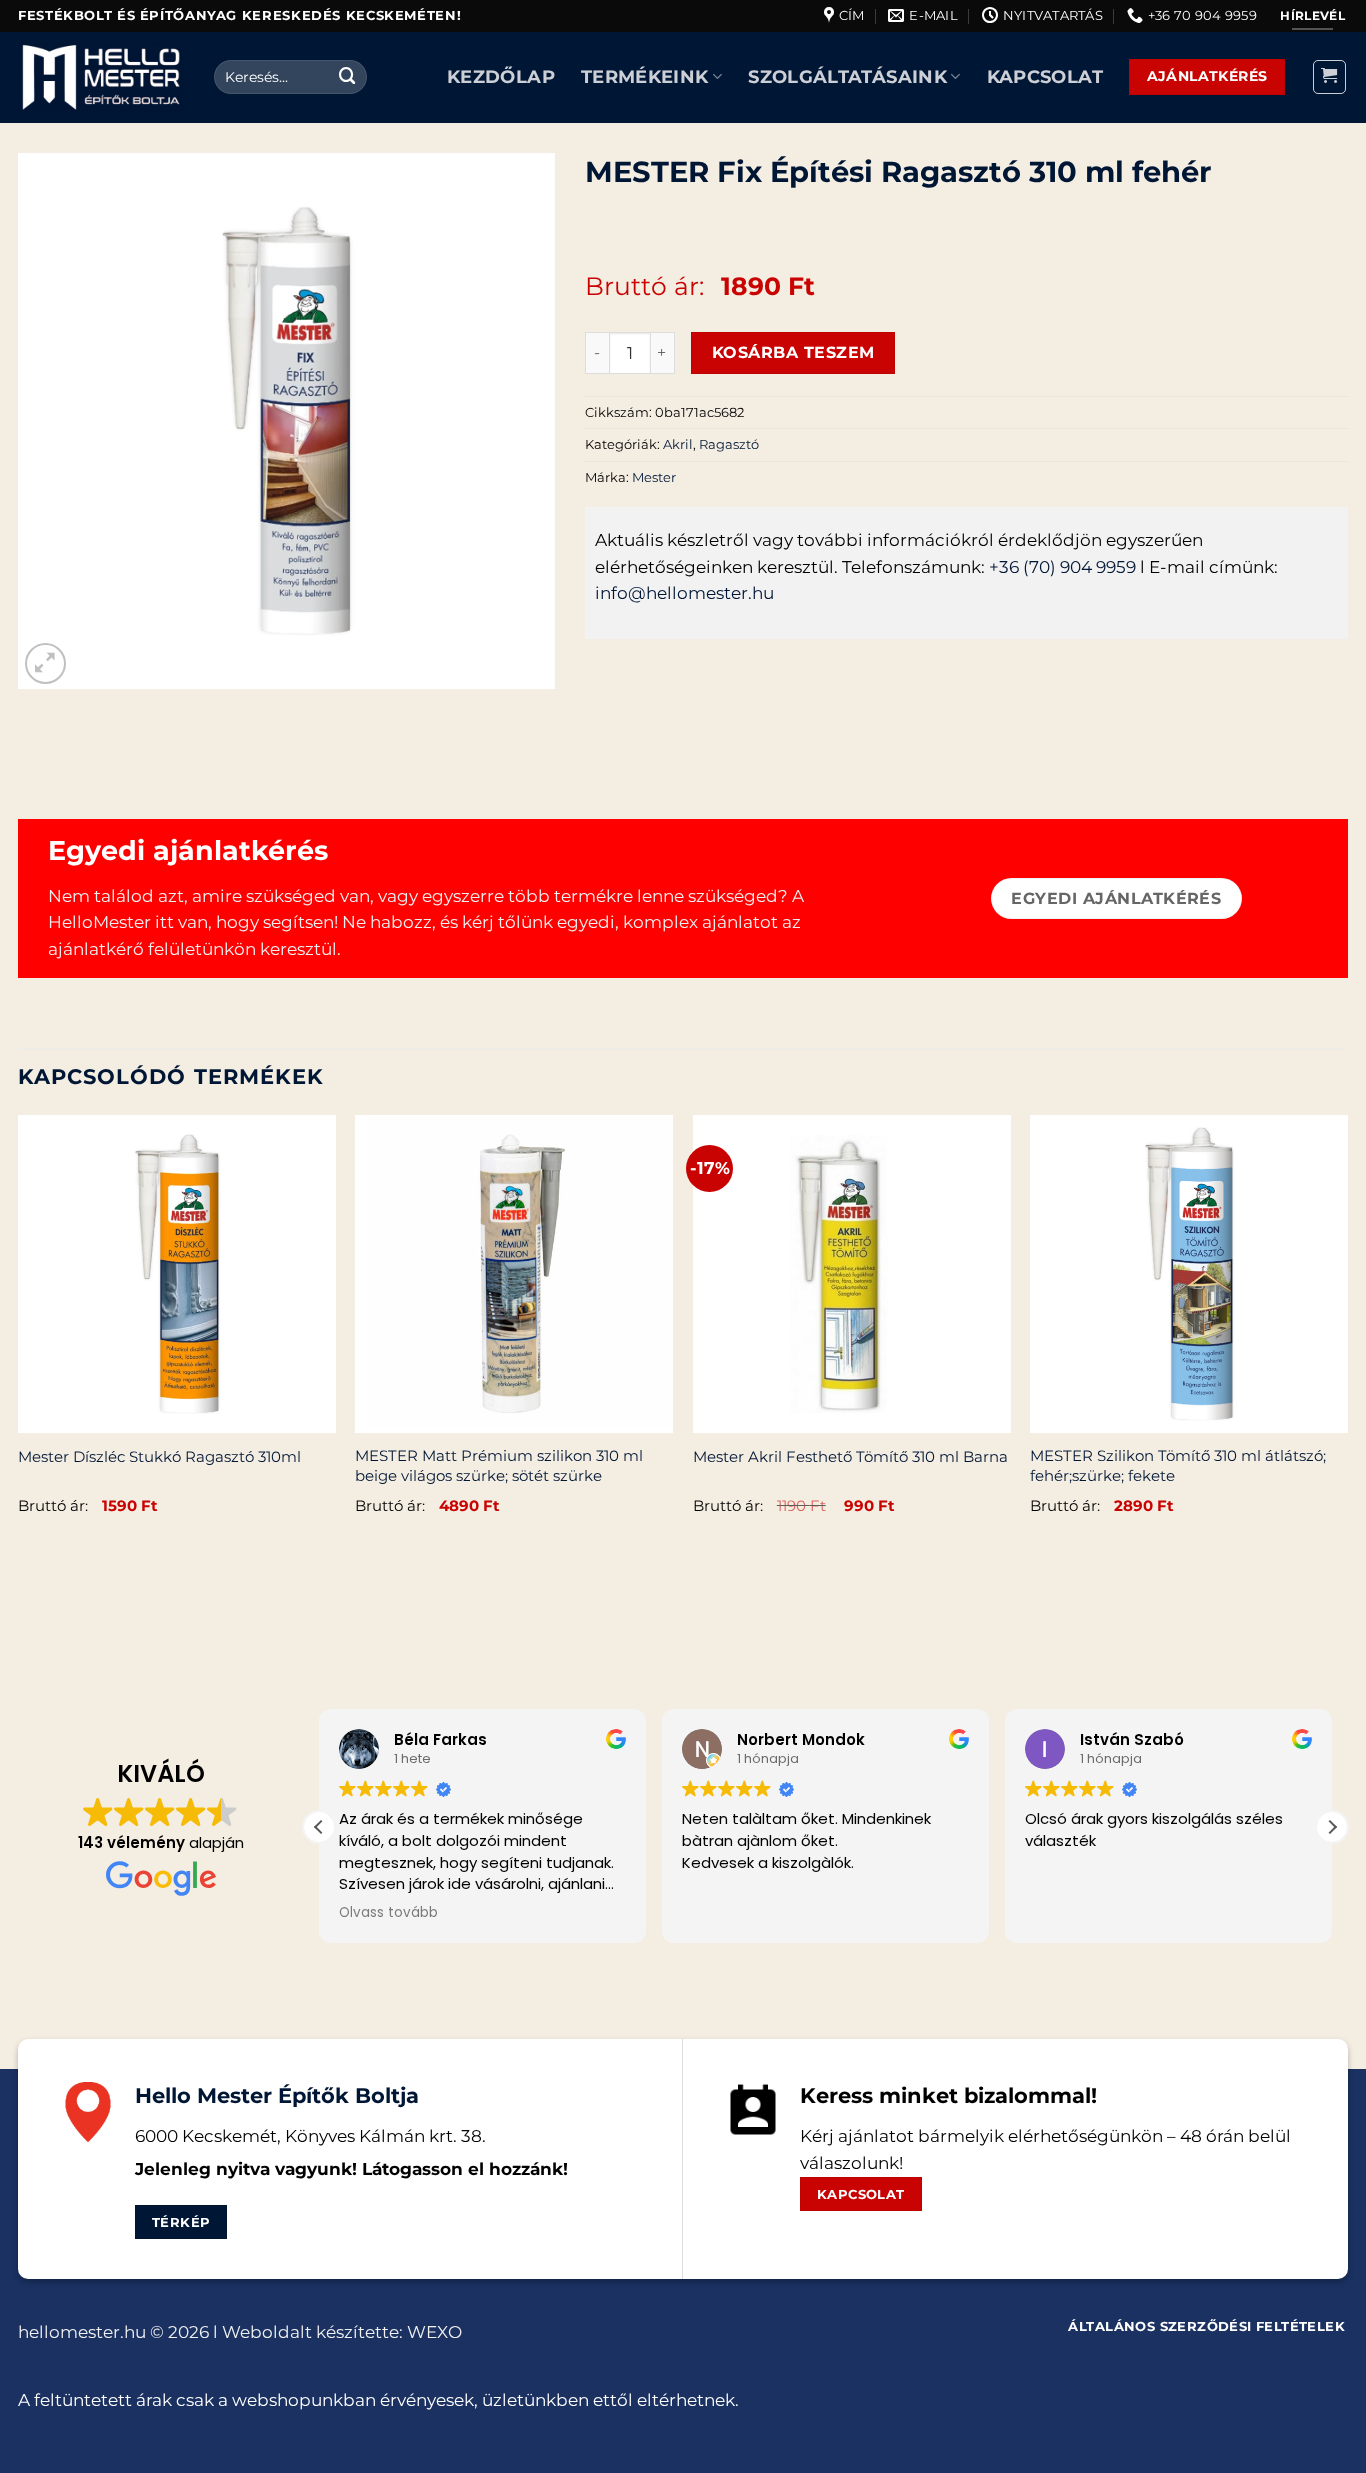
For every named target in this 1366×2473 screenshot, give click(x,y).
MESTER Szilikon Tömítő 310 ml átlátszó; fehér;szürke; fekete (1178, 1465)
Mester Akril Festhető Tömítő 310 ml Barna (850, 1456)
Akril (678, 444)
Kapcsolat (1045, 76)
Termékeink (645, 76)
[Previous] (19, 1337)
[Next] (1347, 1337)
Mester (654, 477)
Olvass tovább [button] (388, 1913)
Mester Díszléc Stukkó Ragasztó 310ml (159, 1456)
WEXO (434, 2332)
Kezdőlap (501, 76)
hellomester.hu (82, 2332)
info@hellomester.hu (684, 593)
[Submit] (348, 76)
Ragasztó (729, 444)
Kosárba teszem (793, 352)
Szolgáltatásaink (847, 76)
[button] (1330, 77)
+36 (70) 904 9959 (1062, 567)
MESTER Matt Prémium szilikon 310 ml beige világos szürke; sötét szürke (499, 1465)
